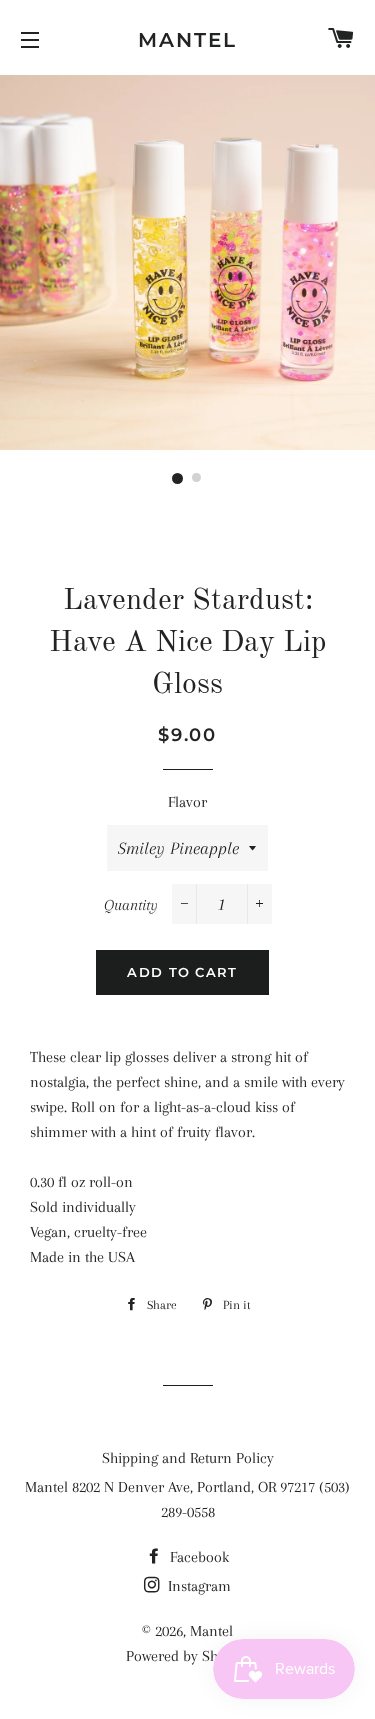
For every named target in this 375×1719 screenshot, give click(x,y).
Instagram (197, 1586)
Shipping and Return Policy (188, 1458)
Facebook (197, 1557)
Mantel (187, 40)
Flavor (187, 802)
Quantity (131, 905)
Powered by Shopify (188, 1656)
